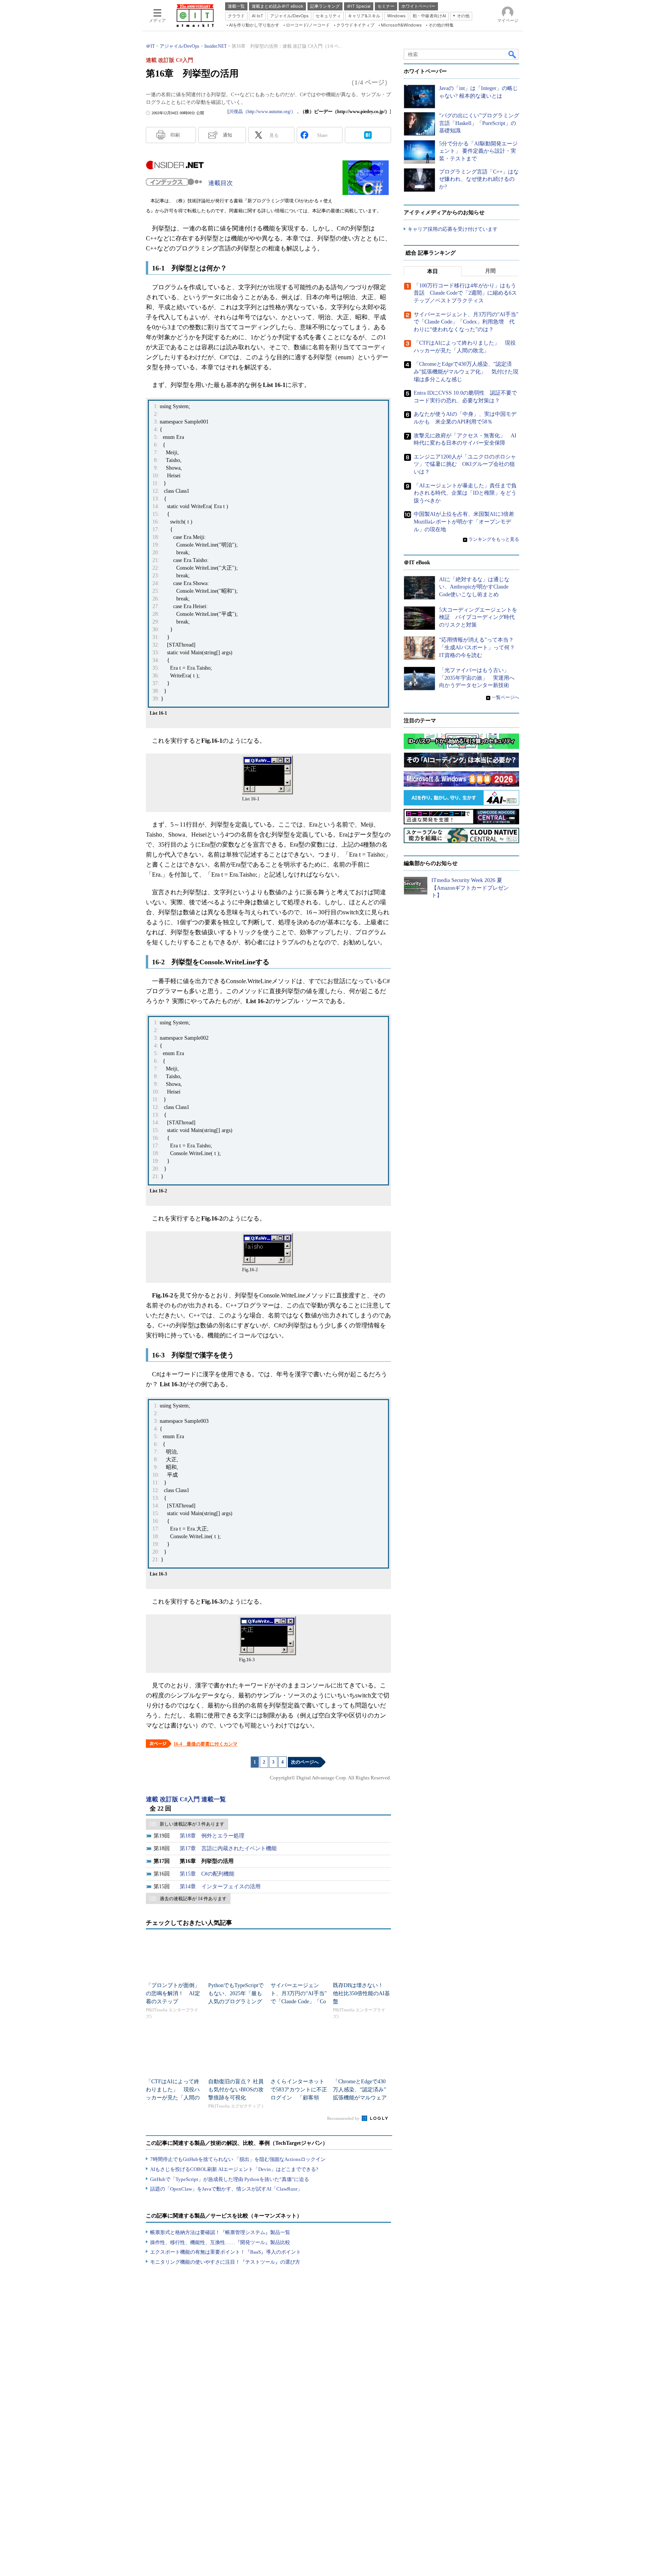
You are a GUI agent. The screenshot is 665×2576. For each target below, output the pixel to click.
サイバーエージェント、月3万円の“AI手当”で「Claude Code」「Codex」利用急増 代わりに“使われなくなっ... (299, 2002)
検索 (513, 54)
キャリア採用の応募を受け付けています (453, 229)
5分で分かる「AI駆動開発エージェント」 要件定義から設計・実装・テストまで (478, 151)
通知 (227, 135)
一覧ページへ (505, 697)
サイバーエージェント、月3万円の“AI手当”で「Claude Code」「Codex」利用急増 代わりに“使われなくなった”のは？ (466, 322)
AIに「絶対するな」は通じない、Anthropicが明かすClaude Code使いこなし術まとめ (474, 587)
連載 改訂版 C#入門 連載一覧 (186, 1799)
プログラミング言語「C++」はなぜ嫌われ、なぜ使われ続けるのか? (479, 179)
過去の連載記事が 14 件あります (193, 1899)
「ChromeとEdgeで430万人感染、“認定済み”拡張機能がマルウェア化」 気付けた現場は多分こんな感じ (360, 2098)
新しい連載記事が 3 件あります (192, 1824)
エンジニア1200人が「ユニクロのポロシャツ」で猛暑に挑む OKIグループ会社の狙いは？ (465, 464)
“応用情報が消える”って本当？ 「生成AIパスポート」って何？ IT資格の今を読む (480, 647)
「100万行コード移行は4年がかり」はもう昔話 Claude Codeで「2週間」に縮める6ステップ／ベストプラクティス (465, 293)
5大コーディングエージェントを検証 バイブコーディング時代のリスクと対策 (478, 617)
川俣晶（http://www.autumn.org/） (262, 112)
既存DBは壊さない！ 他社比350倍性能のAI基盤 (361, 1993)
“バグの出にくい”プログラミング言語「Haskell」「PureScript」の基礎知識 (479, 123)
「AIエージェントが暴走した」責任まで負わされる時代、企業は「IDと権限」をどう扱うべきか (465, 493)
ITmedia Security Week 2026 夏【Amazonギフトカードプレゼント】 (470, 888)
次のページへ (305, 1762)
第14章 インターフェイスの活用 (220, 1887)
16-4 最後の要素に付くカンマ (206, 1744)
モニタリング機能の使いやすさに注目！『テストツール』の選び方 (225, 2262)
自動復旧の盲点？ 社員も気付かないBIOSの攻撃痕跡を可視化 (236, 2090)
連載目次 (221, 183)
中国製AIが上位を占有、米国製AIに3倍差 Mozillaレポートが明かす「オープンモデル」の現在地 (467, 522)
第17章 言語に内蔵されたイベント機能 (228, 1848)
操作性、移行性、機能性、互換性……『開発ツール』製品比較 (220, 2242)
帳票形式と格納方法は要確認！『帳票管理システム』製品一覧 (220, 2232)
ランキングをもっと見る (494, 539)
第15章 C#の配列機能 (207, 1874)
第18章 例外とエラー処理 (212, 1836)
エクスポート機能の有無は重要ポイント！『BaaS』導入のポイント (226, 2252)
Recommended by (344, 2118)
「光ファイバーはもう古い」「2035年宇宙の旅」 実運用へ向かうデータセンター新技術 (477, 678)
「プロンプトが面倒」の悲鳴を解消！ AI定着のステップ (173, 1993)
